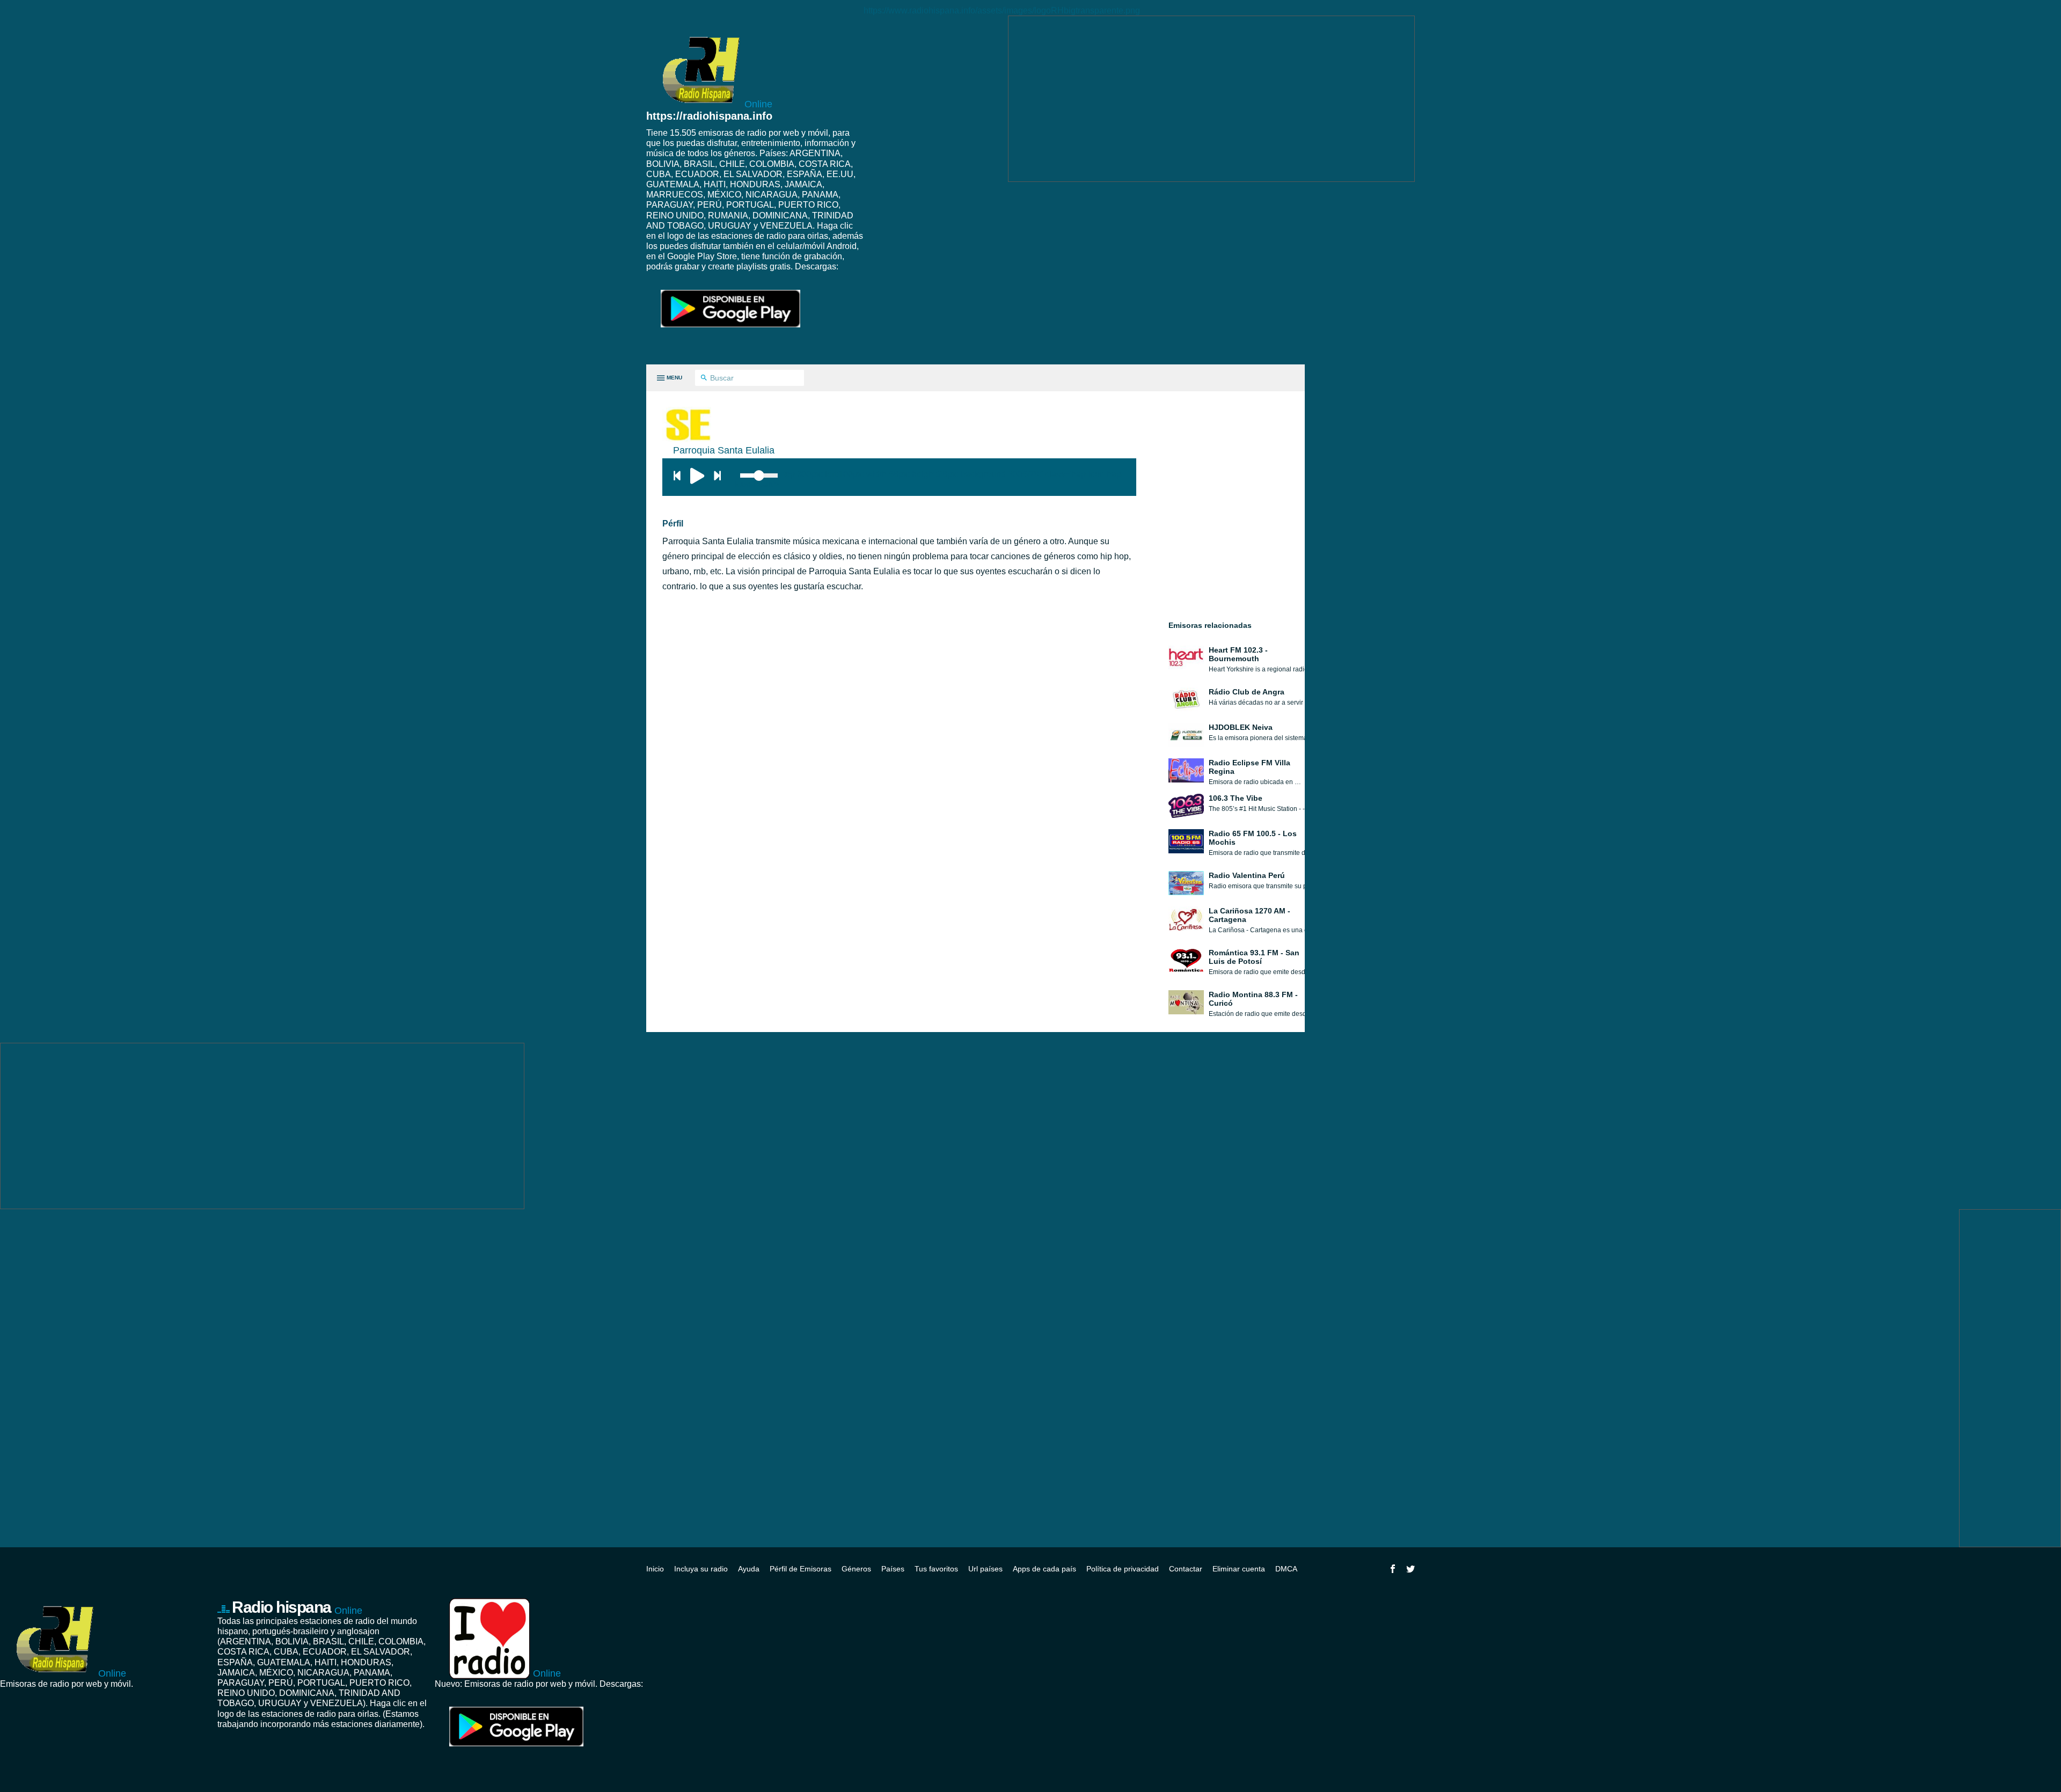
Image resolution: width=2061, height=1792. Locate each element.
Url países (985, 1569)
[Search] (704, 378)
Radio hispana (297, 1607)
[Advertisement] (1211, 99)
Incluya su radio (701, 1569)
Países (893, 1569)
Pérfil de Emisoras (801, 1569)
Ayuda (749, 1569)
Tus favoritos (936, 1569)
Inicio (655, 1569)
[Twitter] (1410, 1569)
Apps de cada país (1044, 1569)
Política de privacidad (1123, 1569)
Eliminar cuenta (1239, 1569)
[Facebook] (1393, 1569)
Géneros (856, 1569)
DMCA (1286, 1569)
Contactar (1186, 1569)
